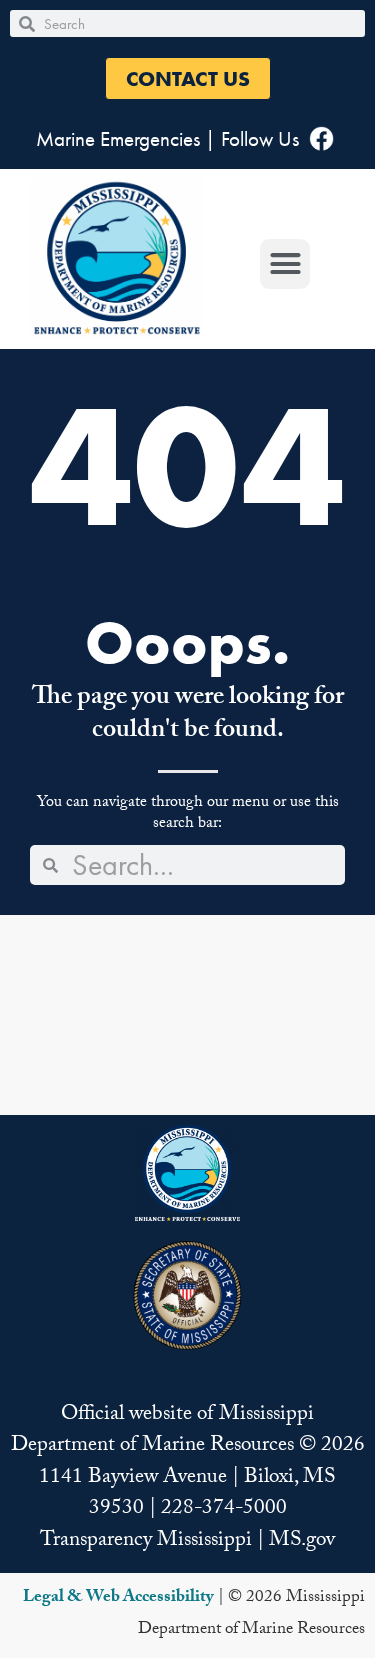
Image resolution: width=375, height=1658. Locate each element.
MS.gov (302, 1542)
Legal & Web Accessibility (118, 1598)
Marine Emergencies (118, 138)
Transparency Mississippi (146, 1542)
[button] (188, 78)
